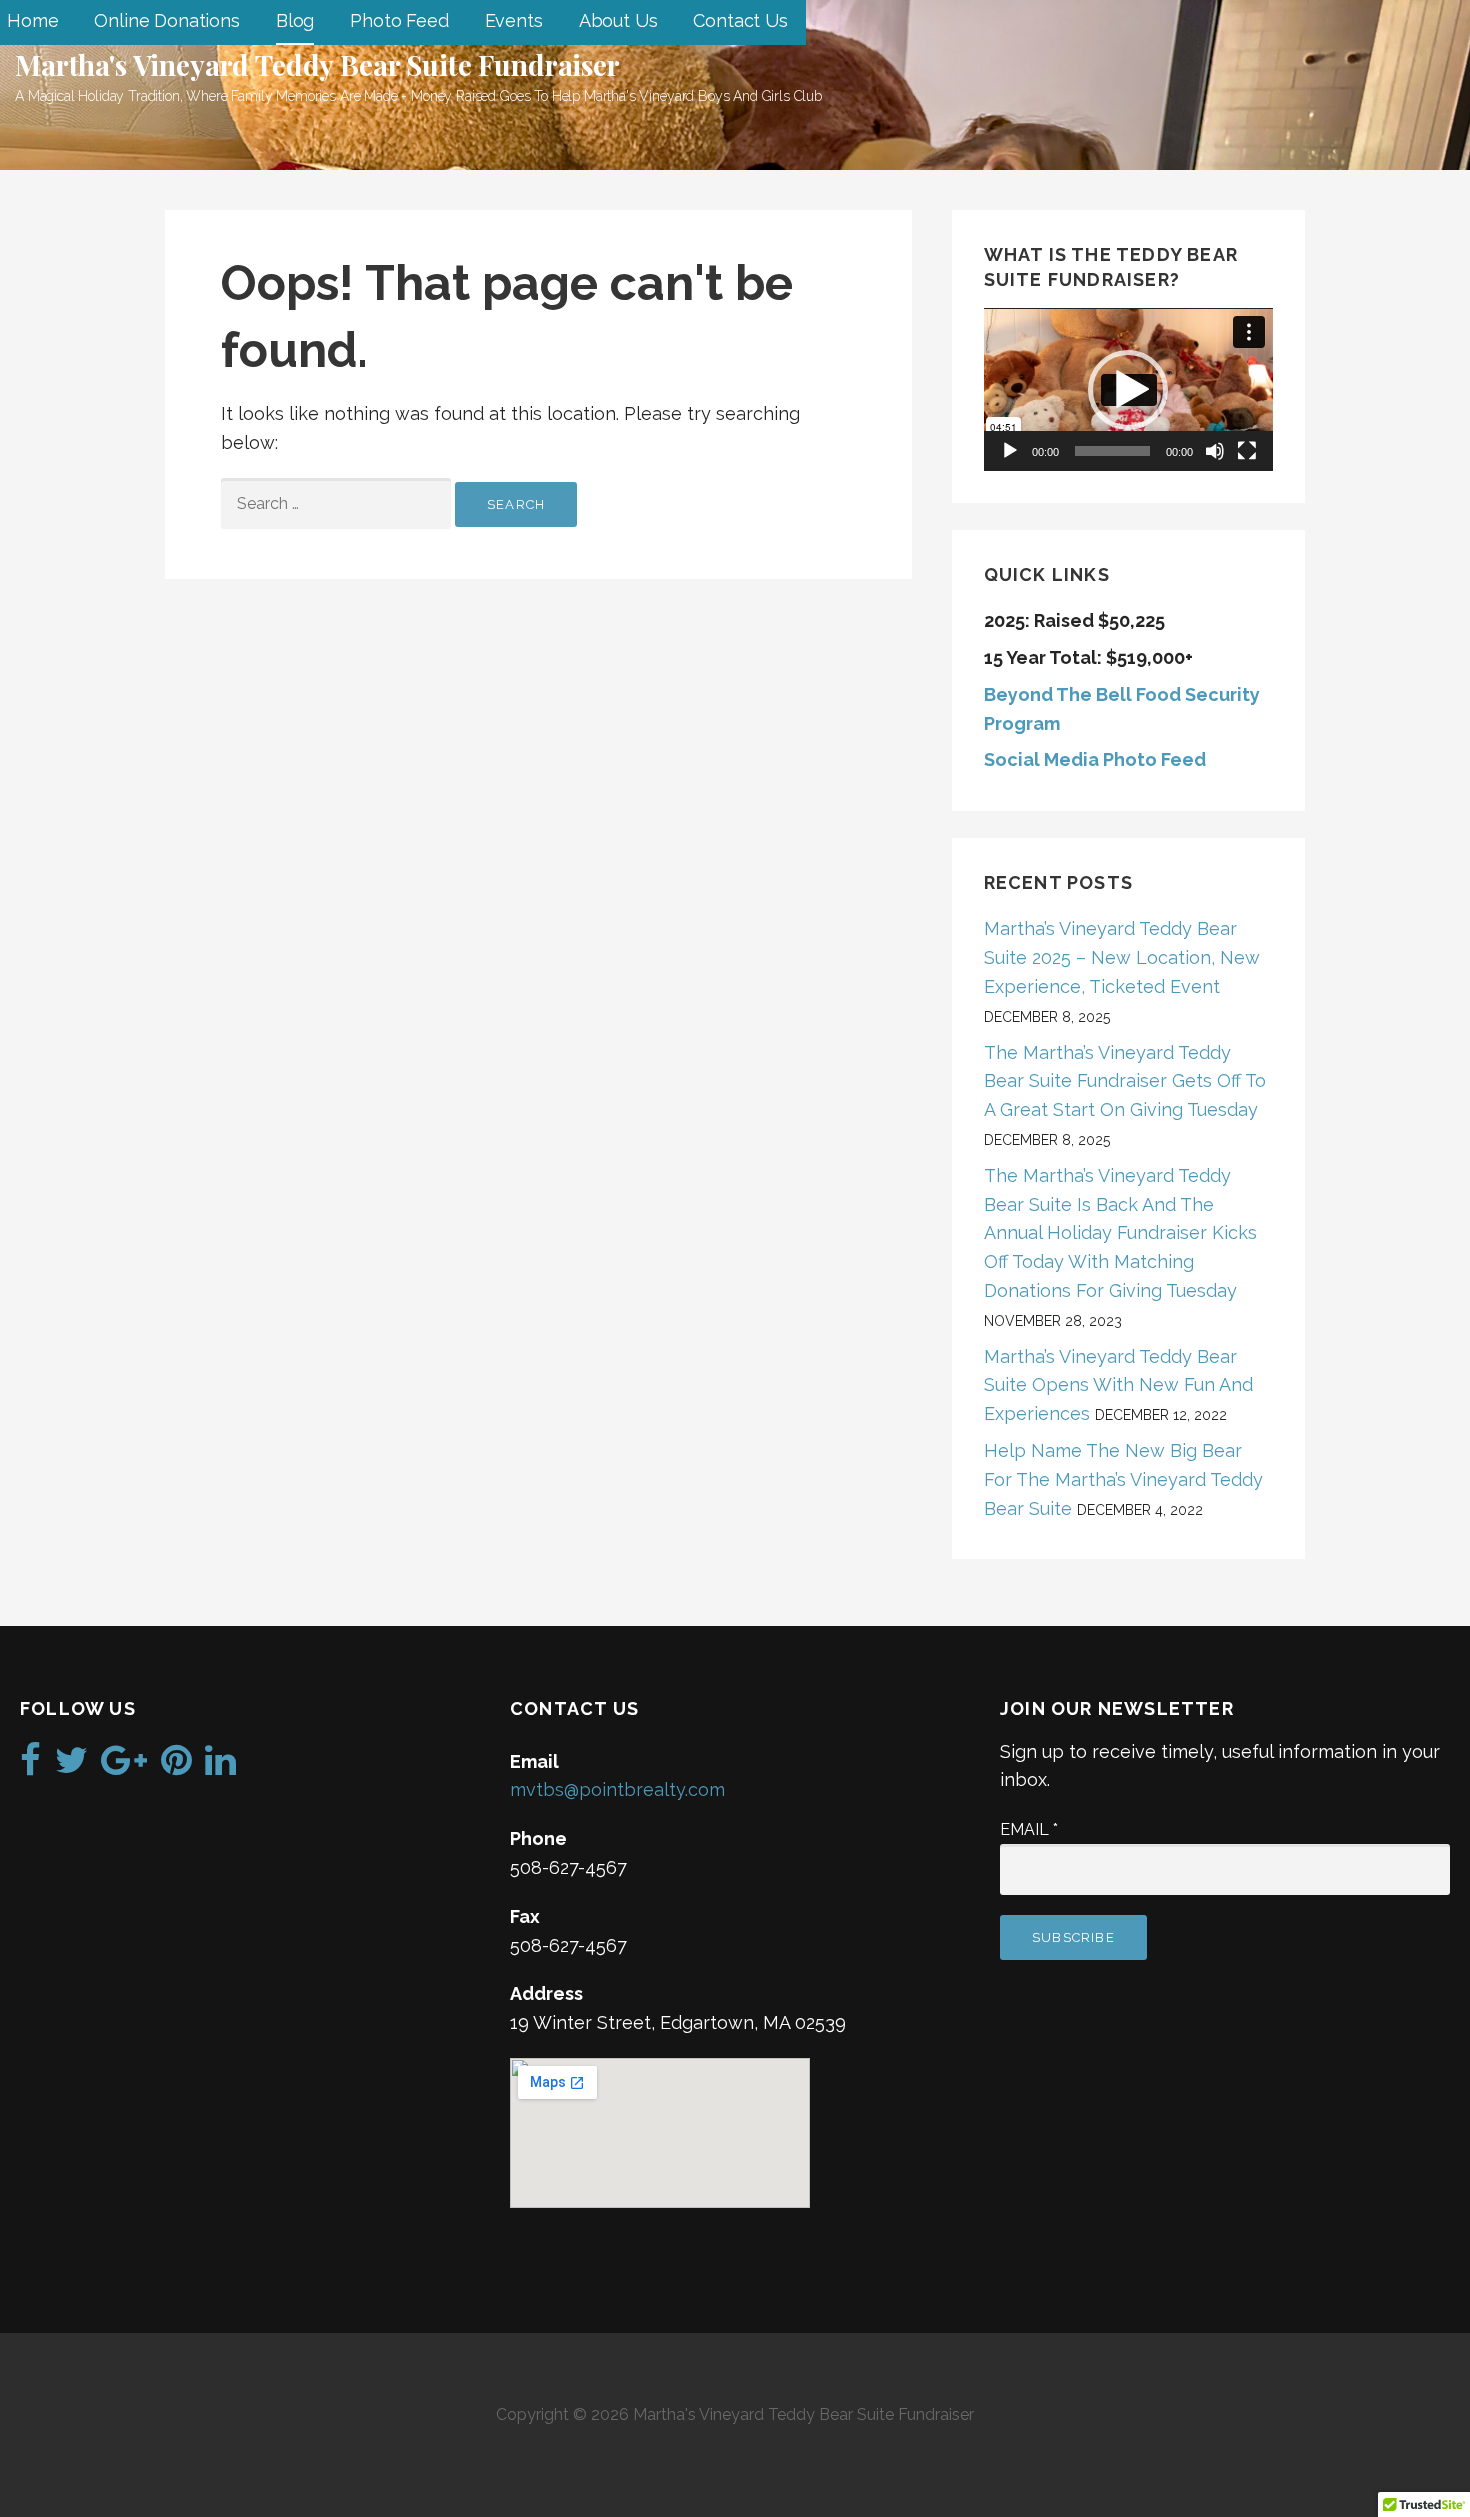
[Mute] (1215, 451)
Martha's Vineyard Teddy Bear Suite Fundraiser (317, 64)
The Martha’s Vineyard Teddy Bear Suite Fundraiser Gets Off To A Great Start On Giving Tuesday (1125, 1081)
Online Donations (166, 20)
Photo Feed (399, 20)
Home (32, 20)
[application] (1128, 389)
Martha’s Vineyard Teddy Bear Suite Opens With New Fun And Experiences (1118, 1385)
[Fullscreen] (1247, 451)
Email (1029, 1829)
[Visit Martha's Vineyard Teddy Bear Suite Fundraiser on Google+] (124, 1766)
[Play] (1010, 451)
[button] (1128, 390)
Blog (295, 20)
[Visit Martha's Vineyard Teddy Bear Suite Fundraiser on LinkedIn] (220, 1766)
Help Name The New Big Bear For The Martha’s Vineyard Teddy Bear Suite (1123, 1479)
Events (514, 20)
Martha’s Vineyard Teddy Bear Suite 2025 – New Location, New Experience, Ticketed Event (1122, 957)
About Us (618, 20)
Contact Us (740, 20)
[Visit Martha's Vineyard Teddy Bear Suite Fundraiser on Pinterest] (176, 1766)
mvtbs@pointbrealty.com (617, 1789)
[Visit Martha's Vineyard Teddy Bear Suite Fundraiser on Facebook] (30, 1766)
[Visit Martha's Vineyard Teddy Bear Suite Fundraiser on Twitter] (71, 1766)
